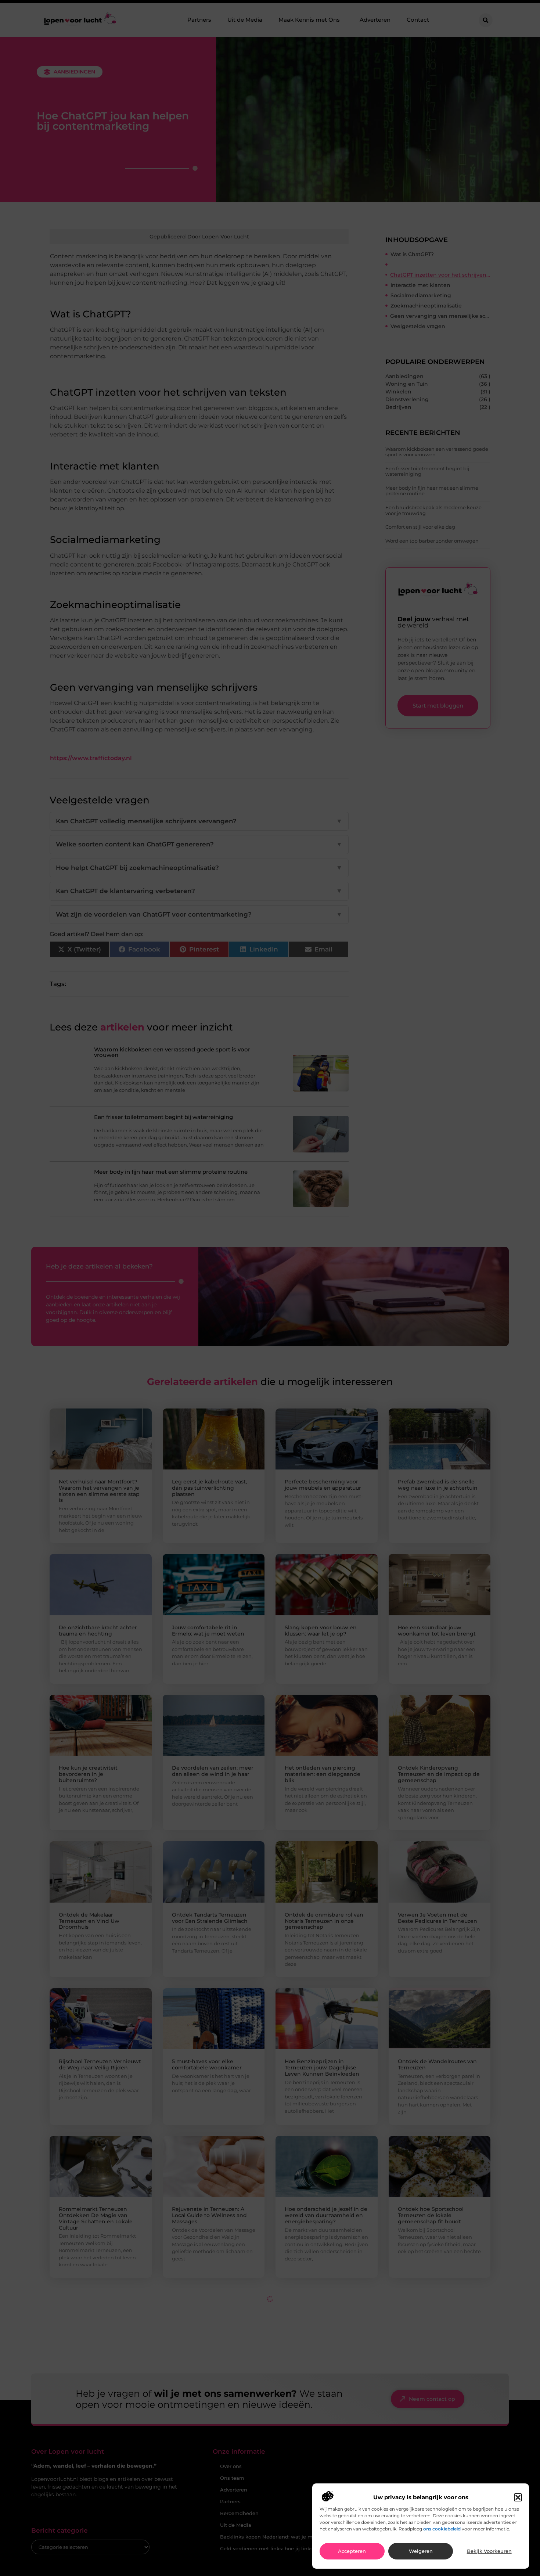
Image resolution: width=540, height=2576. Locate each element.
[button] (518, 2497)
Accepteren (352, 2551)
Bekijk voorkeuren (489, 2551)
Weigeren (421, 2551)
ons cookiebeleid (442, 2529)
